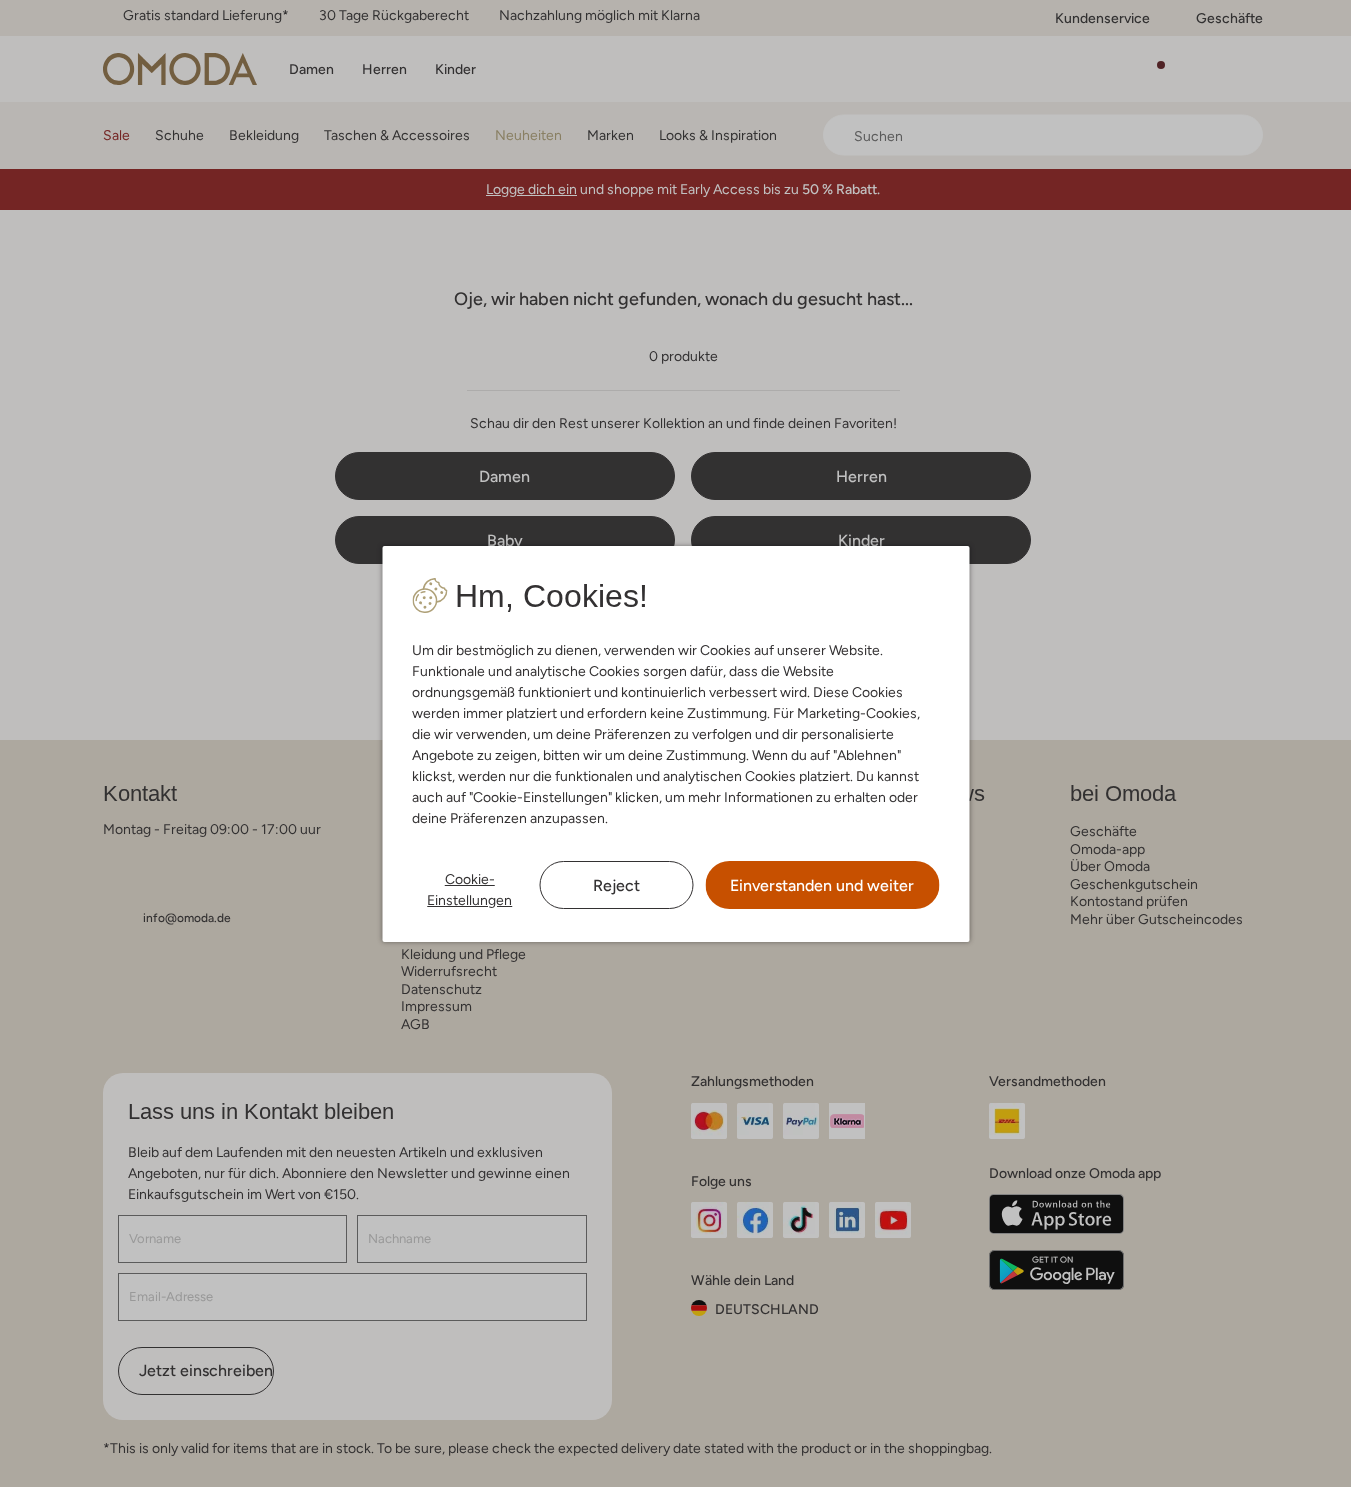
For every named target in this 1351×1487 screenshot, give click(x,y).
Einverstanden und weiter (822, 885)
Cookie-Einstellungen (469, 889)
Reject (616, 885)
